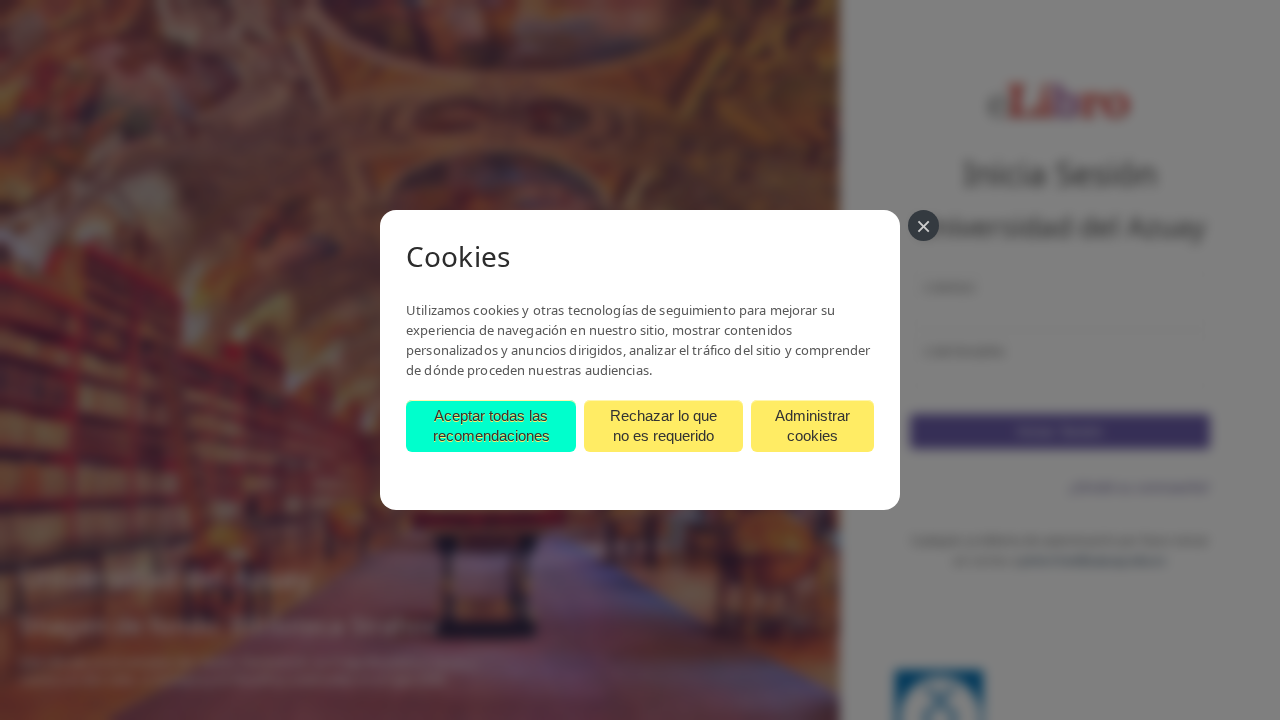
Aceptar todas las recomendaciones (491, 425)
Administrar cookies (812, 425)
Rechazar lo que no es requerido (663, 425)
